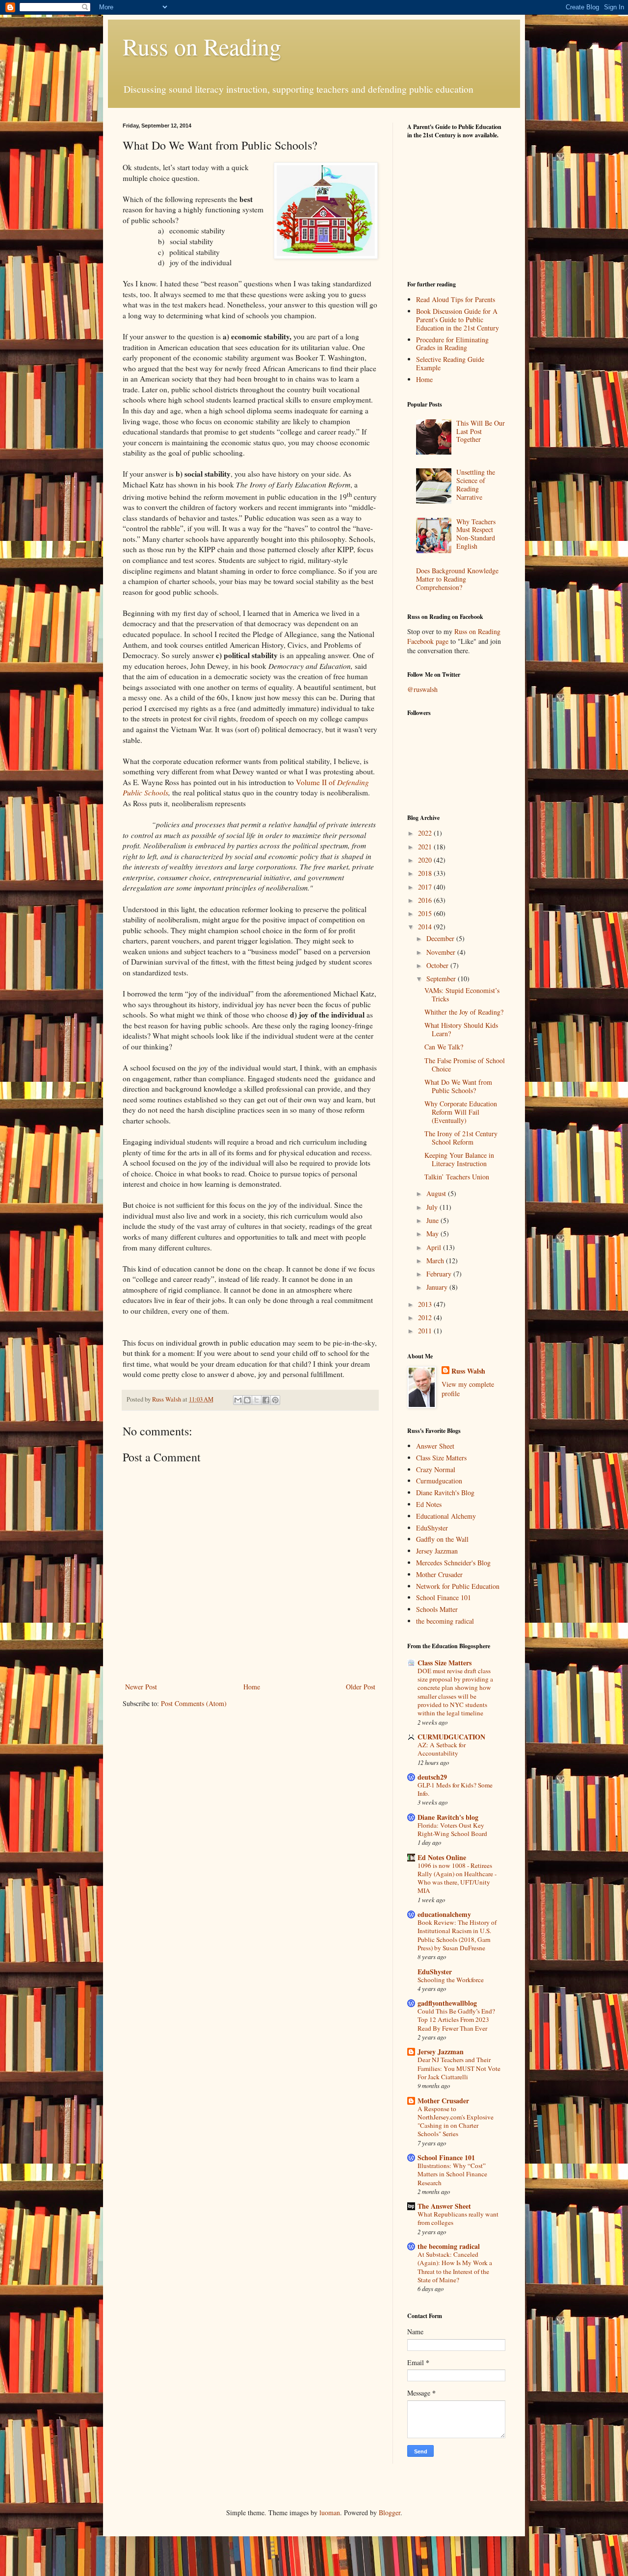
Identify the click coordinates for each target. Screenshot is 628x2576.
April (435, 1247)
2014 (426, 927)
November (442, 952)
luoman (330, 2512)
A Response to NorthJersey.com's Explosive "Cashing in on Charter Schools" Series (456, 2121)
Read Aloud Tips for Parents (456, 299)
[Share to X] (257, 1400)
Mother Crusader (439, 1574)
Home (252, 1687)
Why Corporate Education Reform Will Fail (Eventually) (461, 1112)
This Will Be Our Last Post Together (481, 431)
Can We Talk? (444, 1047)
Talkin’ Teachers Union (457, 1177)
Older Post (361, 1687)
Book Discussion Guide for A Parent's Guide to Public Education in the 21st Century (458, 319)
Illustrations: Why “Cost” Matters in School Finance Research (452, 2174)
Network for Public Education (458, 1586)
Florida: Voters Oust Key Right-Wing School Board (452, 1829)
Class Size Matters (441, 1458)
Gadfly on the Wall (442, 1539)
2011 (426, 1331)
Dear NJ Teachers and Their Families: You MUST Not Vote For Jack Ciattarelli (459, 2068)
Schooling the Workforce (451, 1980)
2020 (426, 860)
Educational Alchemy (446, 1516)
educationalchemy (444, 1914)
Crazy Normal (436, 1469)
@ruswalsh (422, 689)
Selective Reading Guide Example (450, 363)
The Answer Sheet (444, 2206)
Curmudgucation (439, 1481)
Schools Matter (437, 1609)
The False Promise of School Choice (465, 1065)
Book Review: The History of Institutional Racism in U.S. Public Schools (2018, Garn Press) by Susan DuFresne (457, 1935)
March (436, 1261)
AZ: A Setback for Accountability (442, 1749)
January (438, 1287)
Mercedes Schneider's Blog (453, 1563)
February (440, 1274)
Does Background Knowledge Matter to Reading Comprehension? (457, 579)
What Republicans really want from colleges (458, 2218)
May (433, 1234)
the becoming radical (445, 1621)
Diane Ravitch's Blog (445, 1492)
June (433, 1220)
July (433, 1207)
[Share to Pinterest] (275, 1400)
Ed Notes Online (442, 1857)
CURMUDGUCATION (451, 1737)
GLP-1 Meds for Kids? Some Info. (455, 1789)
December (441, 938)
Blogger (390, 2512)
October (438, 965)
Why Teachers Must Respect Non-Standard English (476, 534)
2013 (426, 1304)
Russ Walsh (468, 1371)
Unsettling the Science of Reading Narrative (476, 484)
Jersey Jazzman (437, 1551)
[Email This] (238, 1400)
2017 (426, 887)
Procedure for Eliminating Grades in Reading (452, 344)
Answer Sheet (435, 1446)
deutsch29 (432, 1777)
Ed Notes (429, 1504)
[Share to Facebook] (266, 1400)
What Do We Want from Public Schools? (458, 1086)
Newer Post (141, 1687)
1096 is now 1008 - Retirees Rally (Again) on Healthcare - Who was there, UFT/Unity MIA (457, 1878)
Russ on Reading (202, 46)
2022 (426, 833)
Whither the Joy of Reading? (464, 1012)
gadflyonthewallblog (447, 2003)
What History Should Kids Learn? (461, 1029)
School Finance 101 (444, 1597)
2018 (426, 873)
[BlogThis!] (247, 1400)
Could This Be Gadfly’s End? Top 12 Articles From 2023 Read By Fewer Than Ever (456, 2020)
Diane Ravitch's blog (448, 1817)
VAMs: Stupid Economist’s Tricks (462, 995)
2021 (426, 847)
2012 (426, 1317)
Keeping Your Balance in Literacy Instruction (459, 1159)
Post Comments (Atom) (194, 1703)
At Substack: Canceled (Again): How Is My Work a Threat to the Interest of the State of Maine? (455, 2267)
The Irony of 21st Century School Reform (461, 1138)
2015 (426, 913)
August (437, 1193)
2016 (426, 900)
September (442, 979)
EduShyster (432, 1528)
